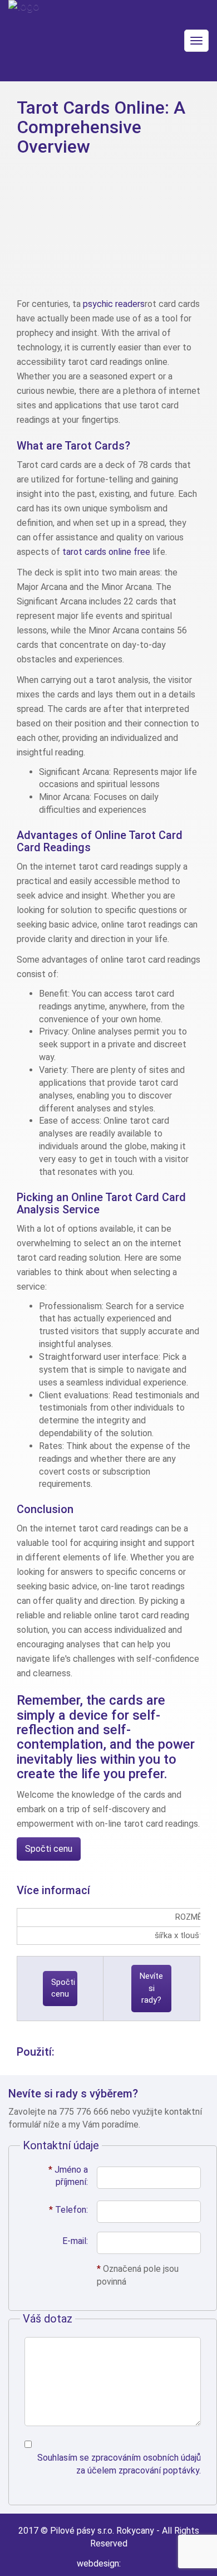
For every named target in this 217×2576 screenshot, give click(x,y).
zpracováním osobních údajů (146, 2458)
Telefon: (68, 2210)
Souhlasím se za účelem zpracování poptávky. (119, 2464)
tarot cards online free (106, 552)
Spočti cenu (49, 1849)
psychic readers (114, 304)
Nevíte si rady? (151, 1988)
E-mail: (75, 2241)
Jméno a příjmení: (68, 2176)
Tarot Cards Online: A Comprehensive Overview (101, 127)
